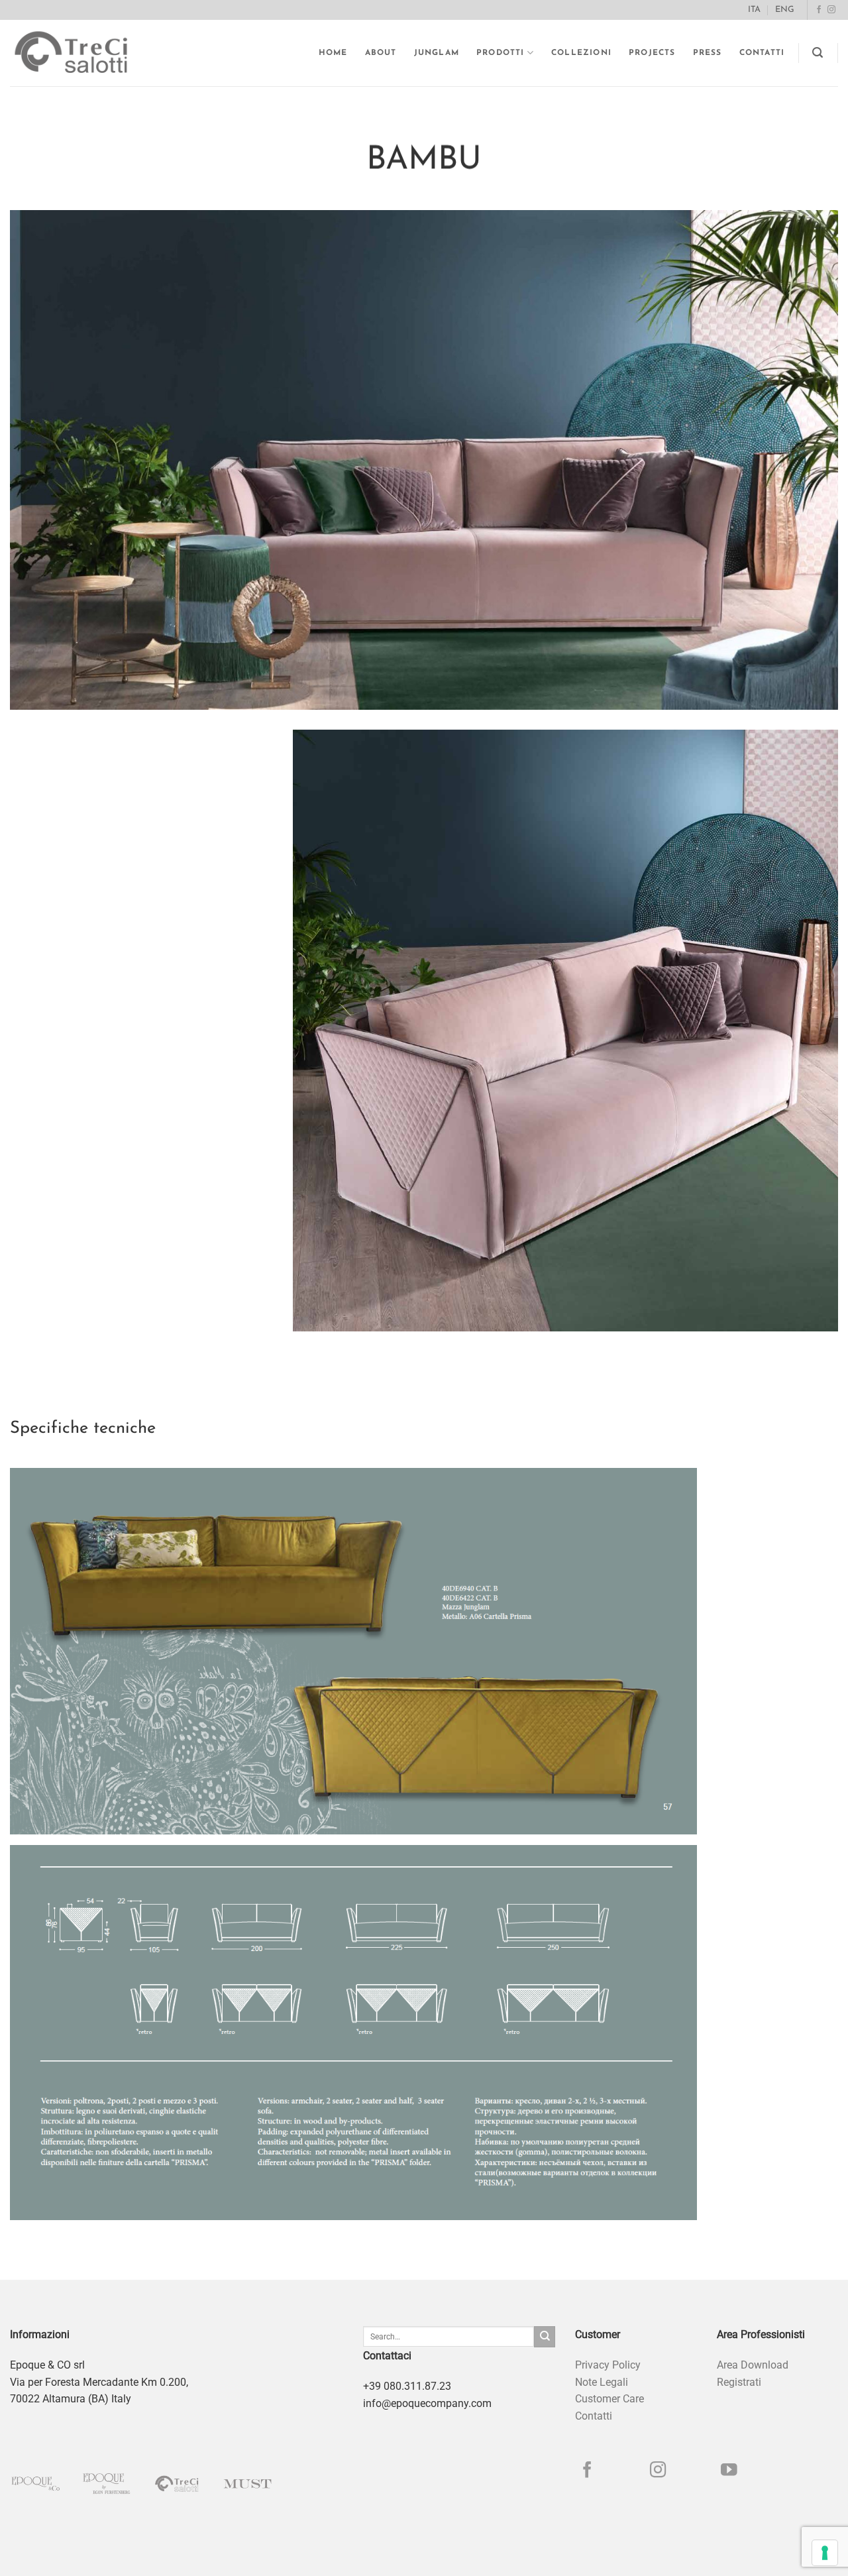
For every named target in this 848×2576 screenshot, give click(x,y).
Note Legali (602, 2382)
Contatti (762, 53)
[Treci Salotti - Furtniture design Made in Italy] (83, 53)
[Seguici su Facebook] (819, 10)
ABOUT (381, 53)
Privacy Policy (608, 2365)
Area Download (753, 2365)
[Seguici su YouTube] (729, 2471)
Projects (652, 53)
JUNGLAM (437, 53)
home (333, 53)
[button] (818, 53)
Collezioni (581, 53)
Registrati (739, 2382)
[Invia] (545, 2337)
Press (708, 53)
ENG (785, 10)
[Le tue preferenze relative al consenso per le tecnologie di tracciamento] (825, 2553)
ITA (754, 10)
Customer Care (609, 2399)
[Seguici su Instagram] (831, 10)
